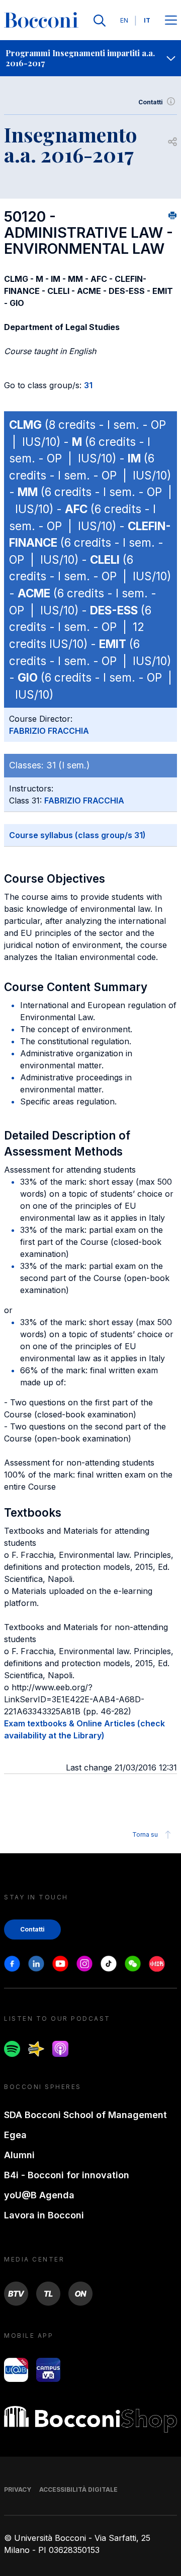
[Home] (41, 21)
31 (88, 385)
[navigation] (90, 58)
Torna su (145, 1834)
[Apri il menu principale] (171, 21)
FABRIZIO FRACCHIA (49, 731)
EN (124, 20)
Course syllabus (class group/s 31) (77, 835)
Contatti (151, 102)
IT (147, 20)
